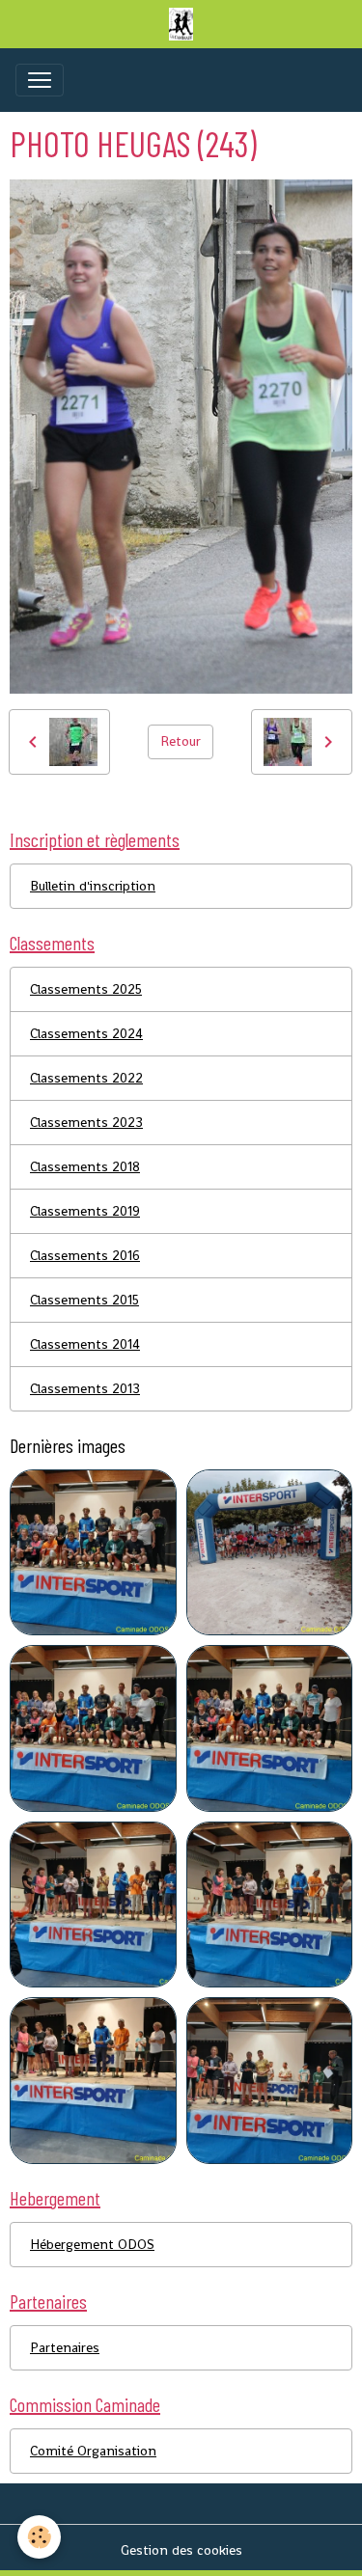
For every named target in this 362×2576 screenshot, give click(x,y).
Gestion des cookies (181, 2550)
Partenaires (65, 2347)
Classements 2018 (85, 1166)
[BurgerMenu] (40, 80)
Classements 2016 (85, 1255)
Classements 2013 (85, 1388)
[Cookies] (39, 2537)
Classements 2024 (86, 1033)
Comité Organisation (93, 2451)
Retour (181, 741)
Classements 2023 (86, 1122)
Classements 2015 (84, 1300)
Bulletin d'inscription (93, 886)
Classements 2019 (85, 1211)
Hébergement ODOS (92, 2244)
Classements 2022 (86, 1078)
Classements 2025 (86, 989)
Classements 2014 (85, 1344)
